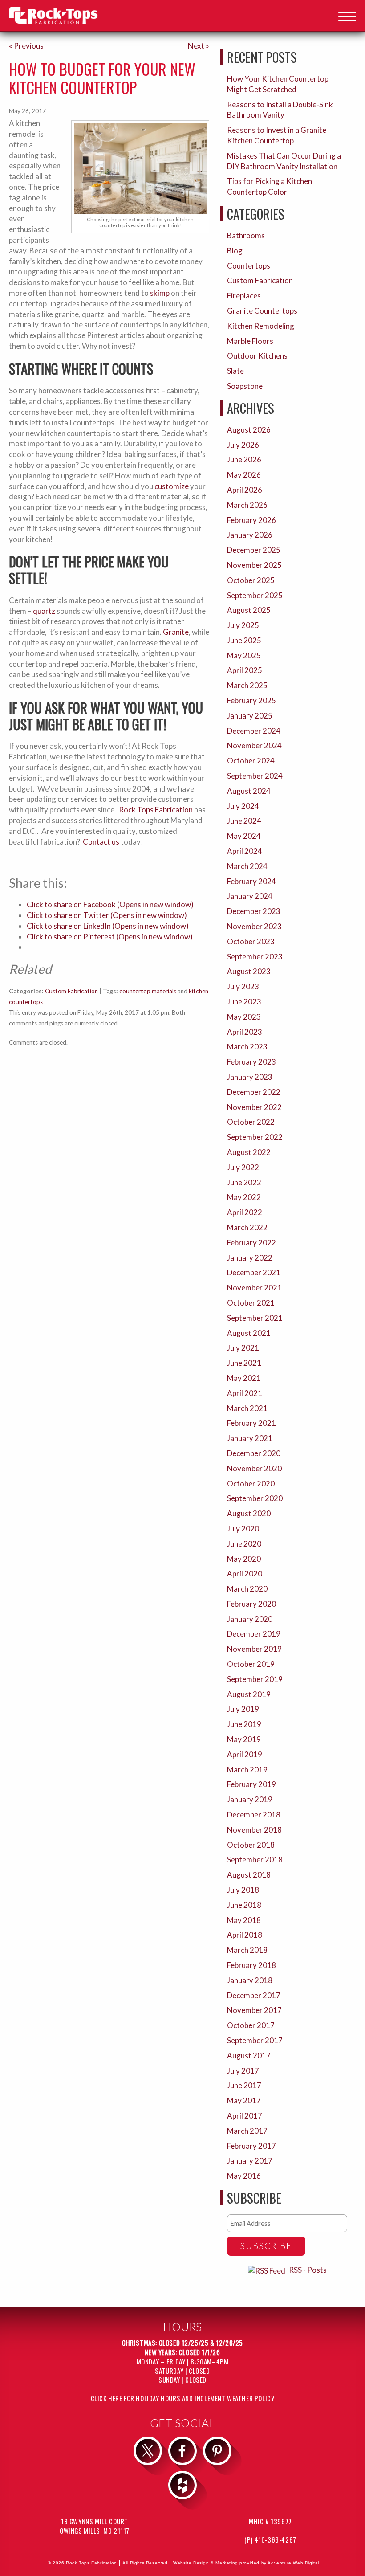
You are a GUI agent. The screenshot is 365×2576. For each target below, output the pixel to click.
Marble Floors (250, 341)
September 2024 (255, 776)
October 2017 (251, 2025)
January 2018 (250, 1980)
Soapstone (245, 386)
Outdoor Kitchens (257, 356)
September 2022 (255, 1137)
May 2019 (244, 1739)
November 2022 (254, 1107)
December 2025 (254, 550)
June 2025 (244, 640)
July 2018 (243, 1890)
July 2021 (243, 1348)
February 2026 (251, 520)
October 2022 (251, 1122)
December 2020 (254, 1453)
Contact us (101, 842)
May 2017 (244, 2100)
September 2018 (255, 1860)
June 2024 (244, 821)
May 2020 (244, 1559)
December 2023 (254, 911)
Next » (199, 46)
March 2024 (247, 866)
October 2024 (251, 761)
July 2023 (243, 986)
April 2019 (245, 1754)
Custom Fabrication (71, 991)
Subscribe (266, 2246)
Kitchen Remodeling (261, 326)
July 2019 (243, 1709)
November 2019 (254, 1649)
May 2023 (244, 1017)
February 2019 (251, 1784)
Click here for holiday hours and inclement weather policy (183, 2398)
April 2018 (245, 1935)
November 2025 (254, 565)
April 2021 (245, 1393)
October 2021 (251, 1303)
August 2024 (249, 791)
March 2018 (247, 1950)
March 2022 (247, 1227)
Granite (176, 632)
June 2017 (244, 2085)
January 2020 (250, 1619)
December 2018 (254, 1815)
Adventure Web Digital (293, 2563)
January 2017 (250, 2161)
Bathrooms (246, 235)
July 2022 (243, 1167)
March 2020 (247, 1589)
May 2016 (244, 2176)
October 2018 (251, 1845)
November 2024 (254, 745)
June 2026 (244, 459)
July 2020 (243, 1529)
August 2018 (249, 1875)
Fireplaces (244, 296)
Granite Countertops (262, 311)
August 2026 (249, 430)
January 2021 (250, 1438)
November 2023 (254, 926)
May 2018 (244, 1920)
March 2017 (247, 2131)
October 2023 (251, 941)
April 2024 (245, 851)
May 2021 (244, 1378)
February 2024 (251, 881)
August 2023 (249, 971)
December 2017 (254, 1995)
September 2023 (255, 957)
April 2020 (245, 1574)
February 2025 (251, 700)
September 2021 (255, 1318)
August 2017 (249, 2055)
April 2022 (245, 1212)
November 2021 (254, 1288)
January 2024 (250, 896)
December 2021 (254, 1272)
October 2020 (251, 1484)
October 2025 (251, 580)
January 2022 (250, 1258)
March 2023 (247, 1047)
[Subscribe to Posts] (268, 2270)
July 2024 (243, 806)
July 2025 (243, 625)
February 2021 (251, 1423)
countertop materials (148, 991)
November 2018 (254, 1830)
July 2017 (243, 2071)
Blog (235, 251)
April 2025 (245, 670)
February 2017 (251, 2146)
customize (172, 486)
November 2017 (254, 2010)
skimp (160, 293)
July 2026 (243, 445)
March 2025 (247, 685)
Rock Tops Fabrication (156, 810)
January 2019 (250, 1799)
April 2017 (245, 2116)
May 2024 (244, 836)
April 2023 (245, 1032)
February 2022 (251, 1243)
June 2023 (244, 1002)
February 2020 (251, 1604)
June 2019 (244, 1724)
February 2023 (251, 1062)
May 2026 (244, 475)
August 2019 (249, 1694)
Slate (235, 371)
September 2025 (255, 595)
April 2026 (245, 490)
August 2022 (249, 1152)
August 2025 (249, 610)
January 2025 (250, 716)
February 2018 (251, 1965)
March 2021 (247, 1408)
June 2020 (244, 1544)
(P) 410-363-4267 (270, 2539)
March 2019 (247, 1770)
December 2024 (254, 731)
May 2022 (244, 1197)
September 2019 (255, 1679)
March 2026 (247, 505)
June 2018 (244, 1905)
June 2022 (244, 1182)
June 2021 (244, 1363)
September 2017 (255, 2040)
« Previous (26, 46)
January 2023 (250, 1077)
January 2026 (250, 535)
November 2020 (254, 1468)
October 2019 (251, 1664)
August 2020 (249, 1513)
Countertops (249, 266)
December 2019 (254, 1634)
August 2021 (249, 1333)
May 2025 (244, 655)
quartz (44, 611)
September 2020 (255, 1498)
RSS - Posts (308, 2270)
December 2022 (254, 1092)
